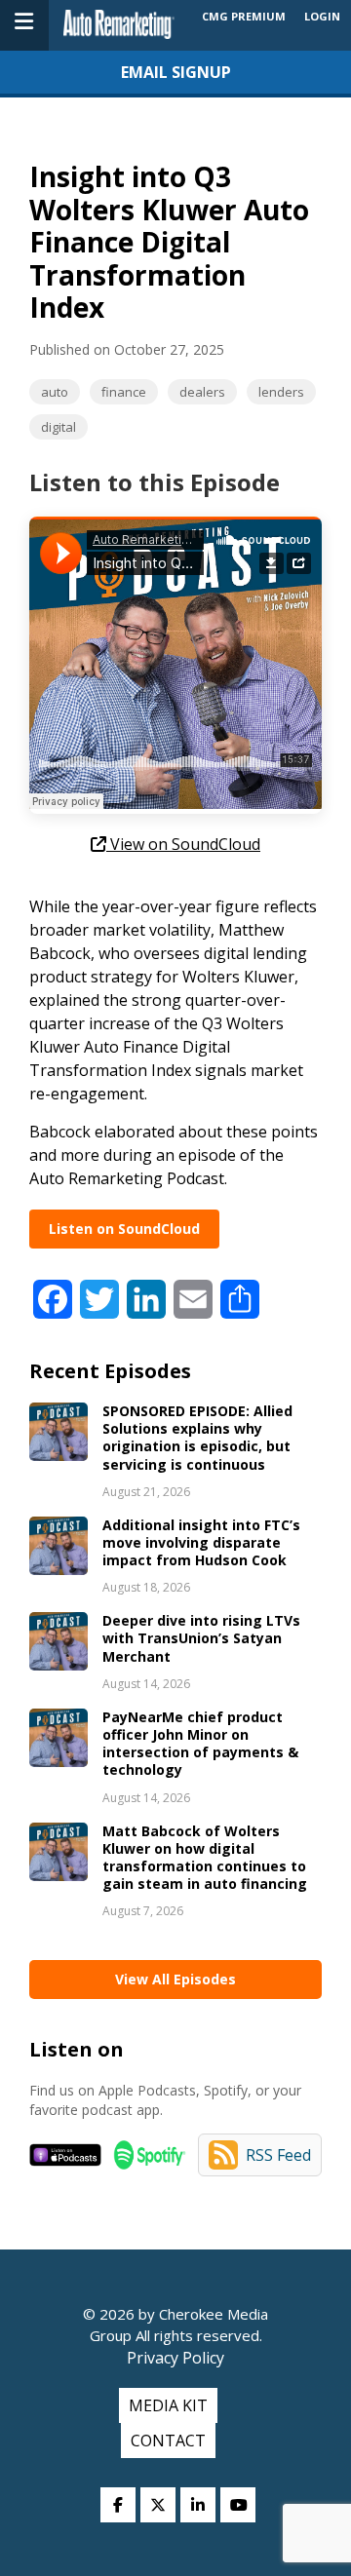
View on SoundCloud (183, 844)
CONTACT (168, 2441)
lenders (281, 392)
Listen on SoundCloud (124, 1229)
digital (58, 427)
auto (55, 392)
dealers (202, 392)
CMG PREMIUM (244, 16)
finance (124, 392)
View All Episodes (175, 1979)
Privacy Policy (175, 2358)
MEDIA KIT (168, 2405)
